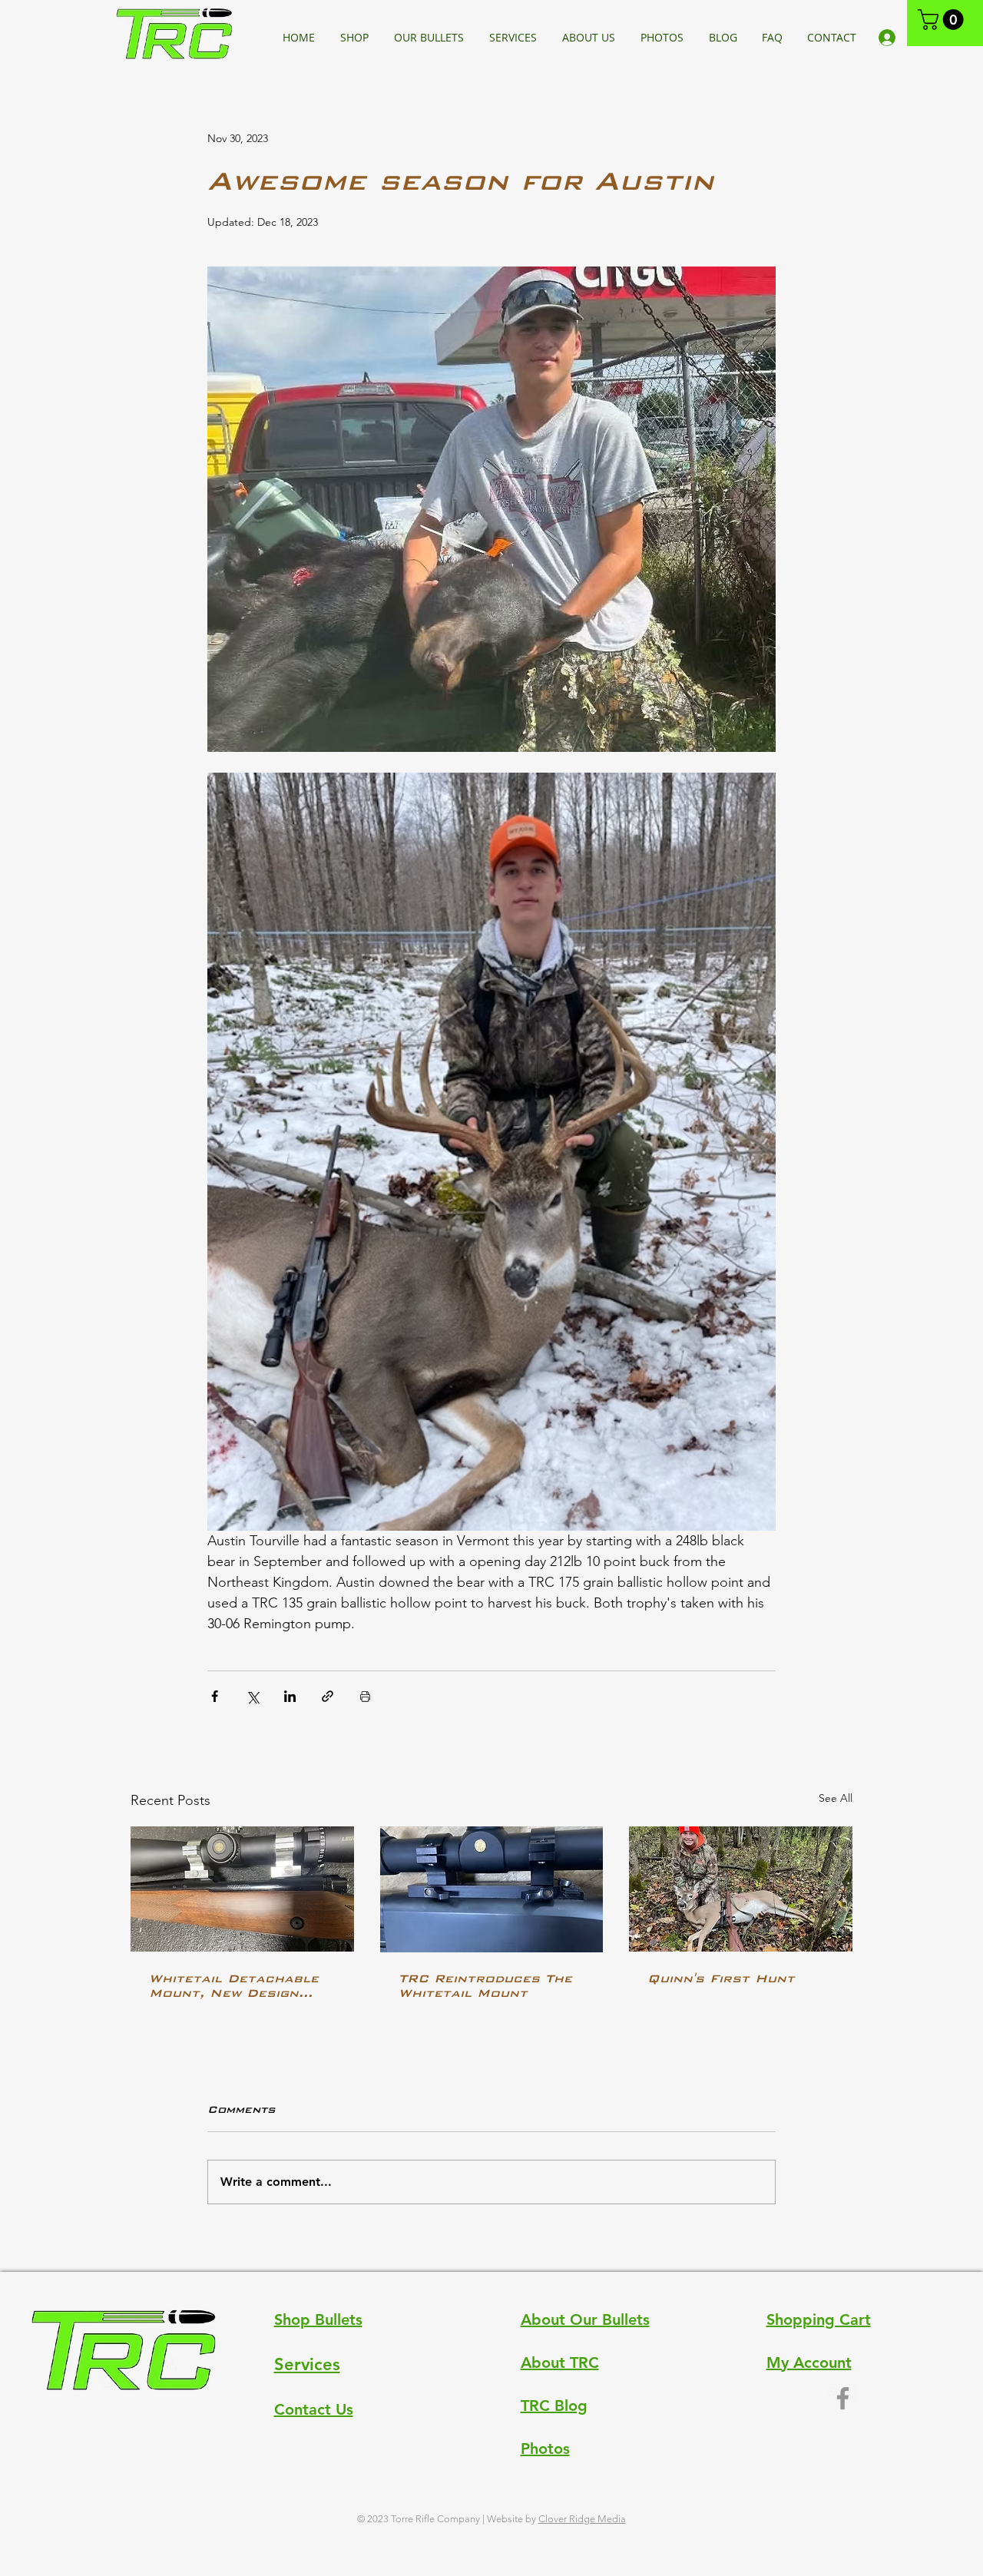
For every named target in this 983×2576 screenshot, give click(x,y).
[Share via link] (328, 1696)
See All (836, 1798)
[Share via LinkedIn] (290, 1696)
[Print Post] (365, 1696)
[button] (943, 20)
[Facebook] (843, 2398)
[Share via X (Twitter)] (252, 1696)
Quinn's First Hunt (721, 1978)
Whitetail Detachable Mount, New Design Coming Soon (234, 1985)
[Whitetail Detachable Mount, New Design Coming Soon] (242, 1889)
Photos (545, 2449)
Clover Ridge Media (582, 2519)
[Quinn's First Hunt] (741, 1889)
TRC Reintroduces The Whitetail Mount (485, 1985)
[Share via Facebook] (215, 1696)
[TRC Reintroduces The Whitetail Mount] (492, 1889)
